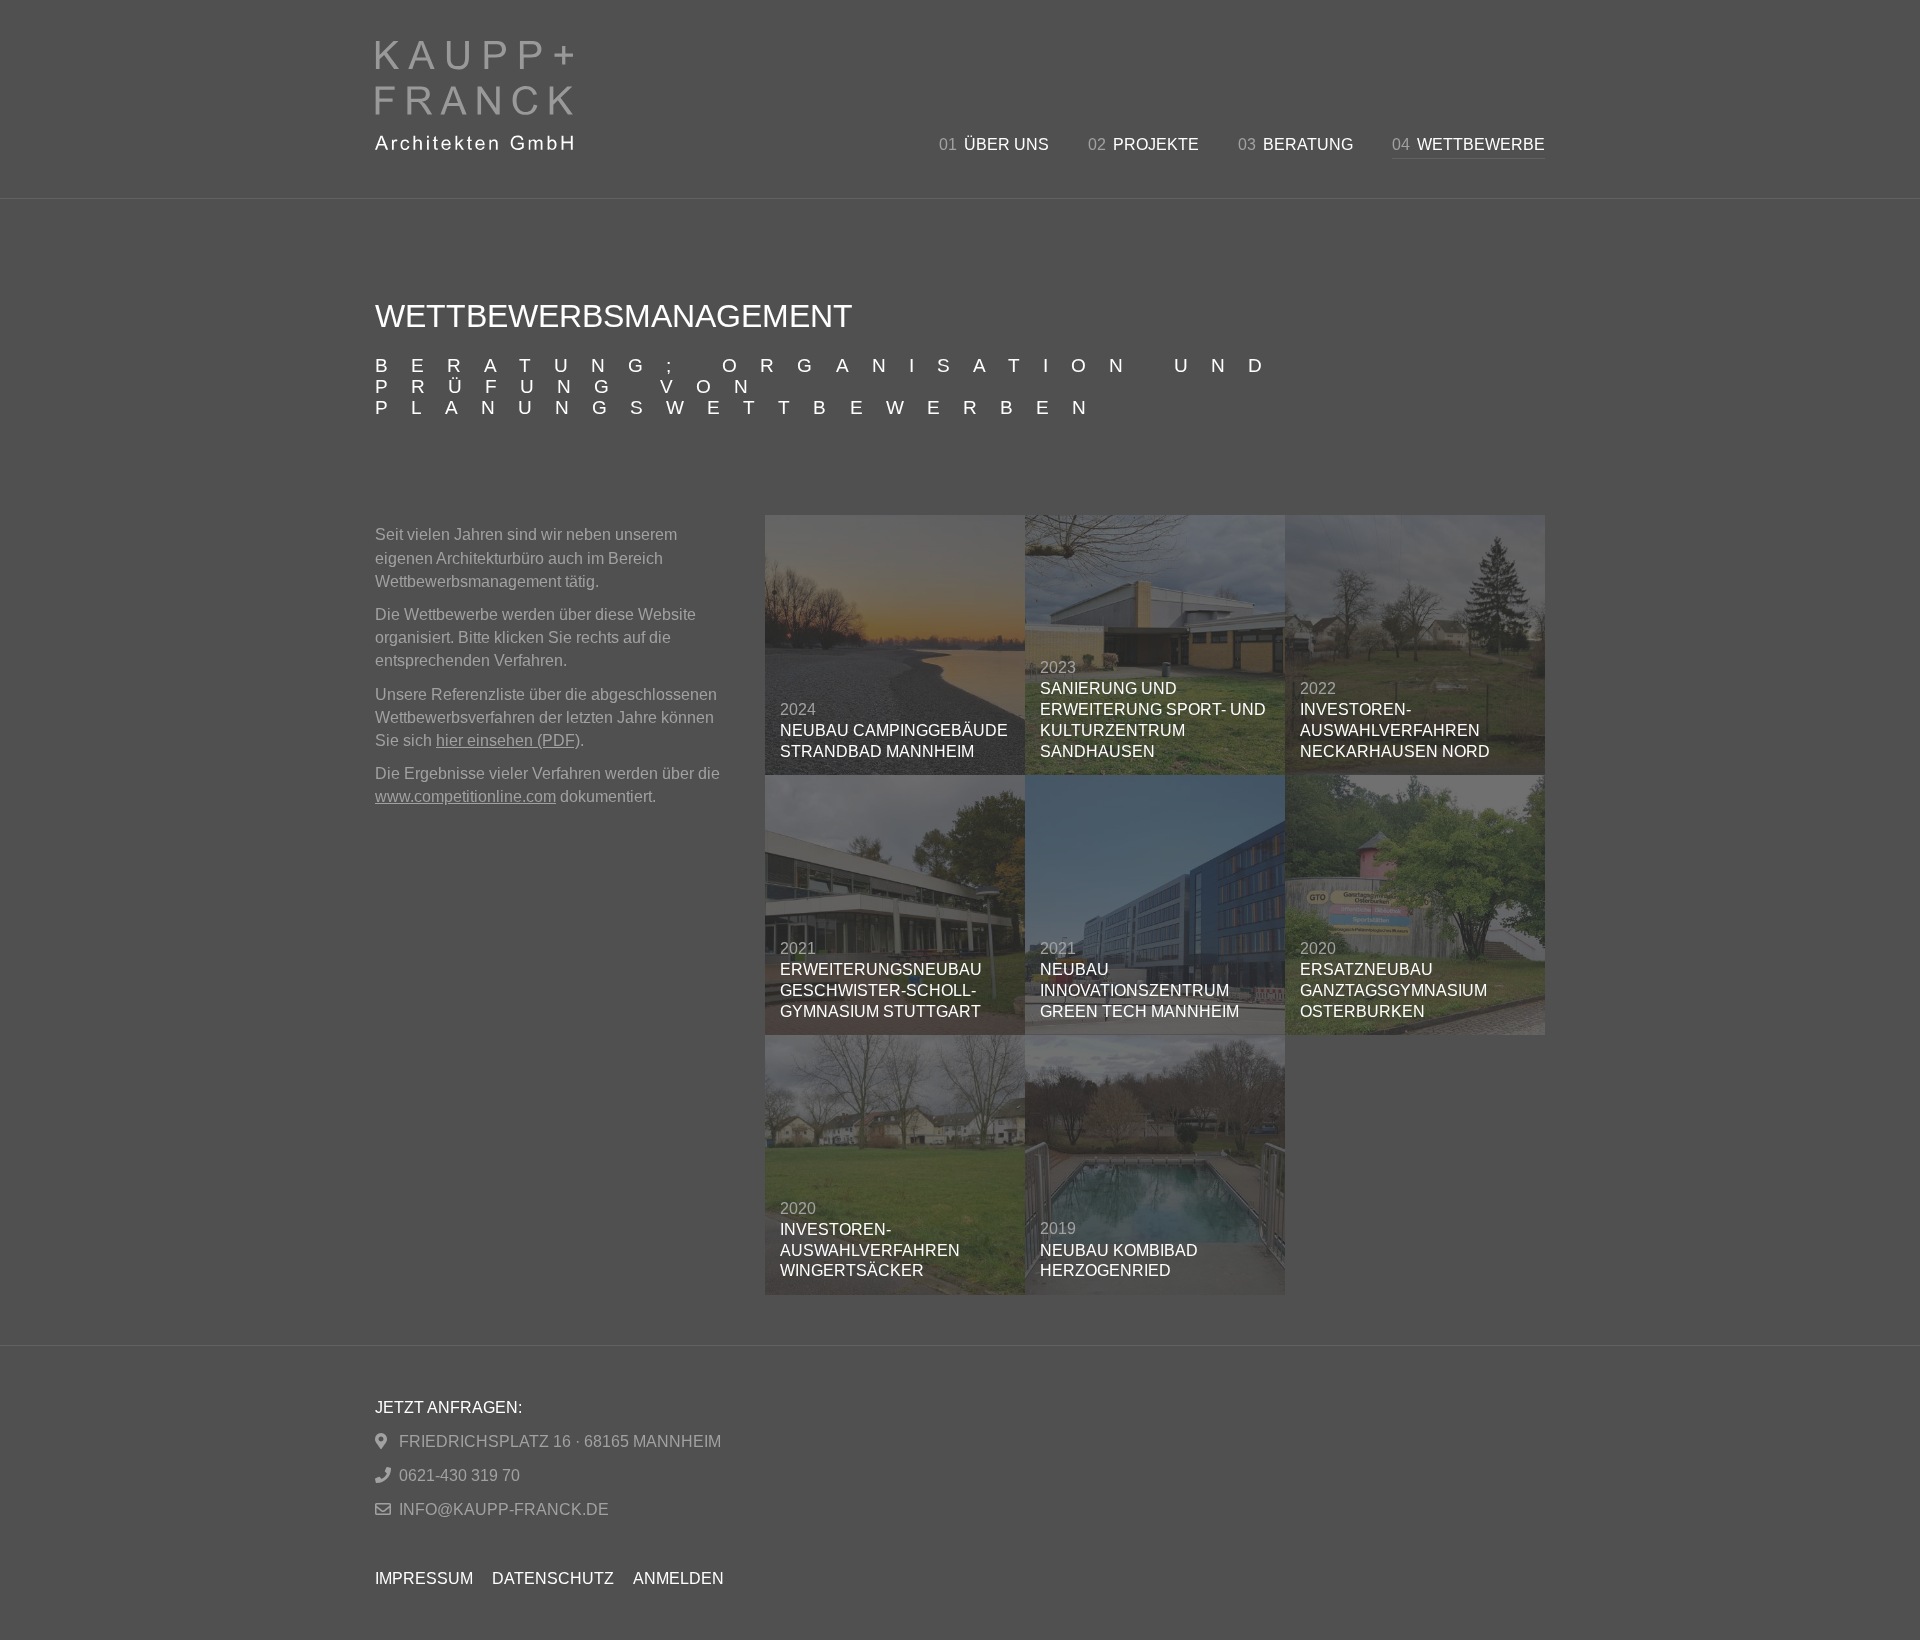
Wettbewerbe (1468, 144)
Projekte (1143, 144)
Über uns (994, 144)
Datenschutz (553, 1578)
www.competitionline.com (465, 796)
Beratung (1295, 144)
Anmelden (678, 1578)
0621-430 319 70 (459, 1475)
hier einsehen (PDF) (508, 740)
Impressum (424, 1578)
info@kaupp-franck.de (504, 1509)
